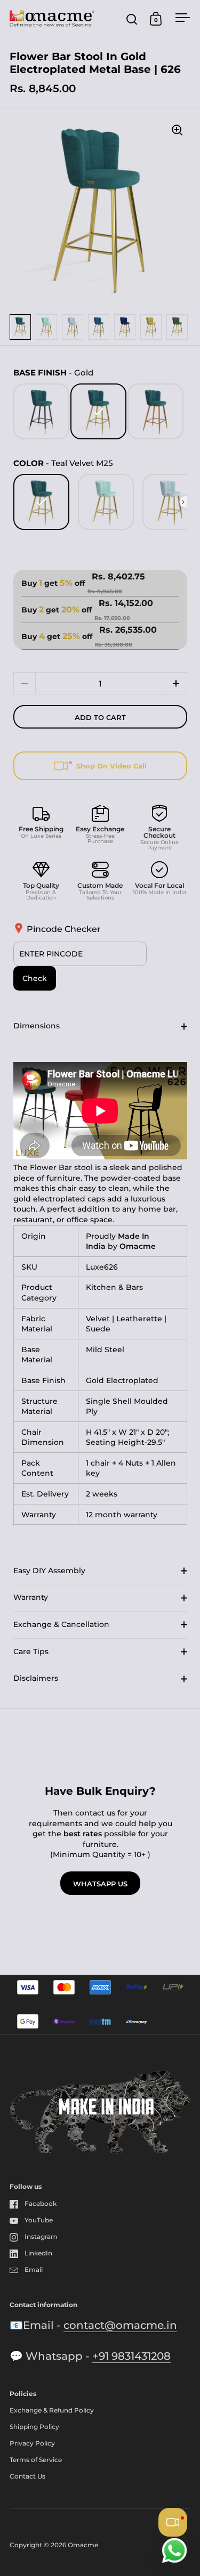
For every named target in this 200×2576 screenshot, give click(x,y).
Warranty (31, 1597)
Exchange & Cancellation (61, 1624)
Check (35, 978)
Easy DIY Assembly (49, 1571)
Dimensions (37, 1026)
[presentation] (183, 502)
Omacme (83, 2545)
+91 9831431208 (131, 2356)
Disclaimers (36, 1678)
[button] (176, 683)
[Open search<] (132, 19)
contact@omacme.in (120, 2325)
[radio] (41, 411)
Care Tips (31, 1651)
